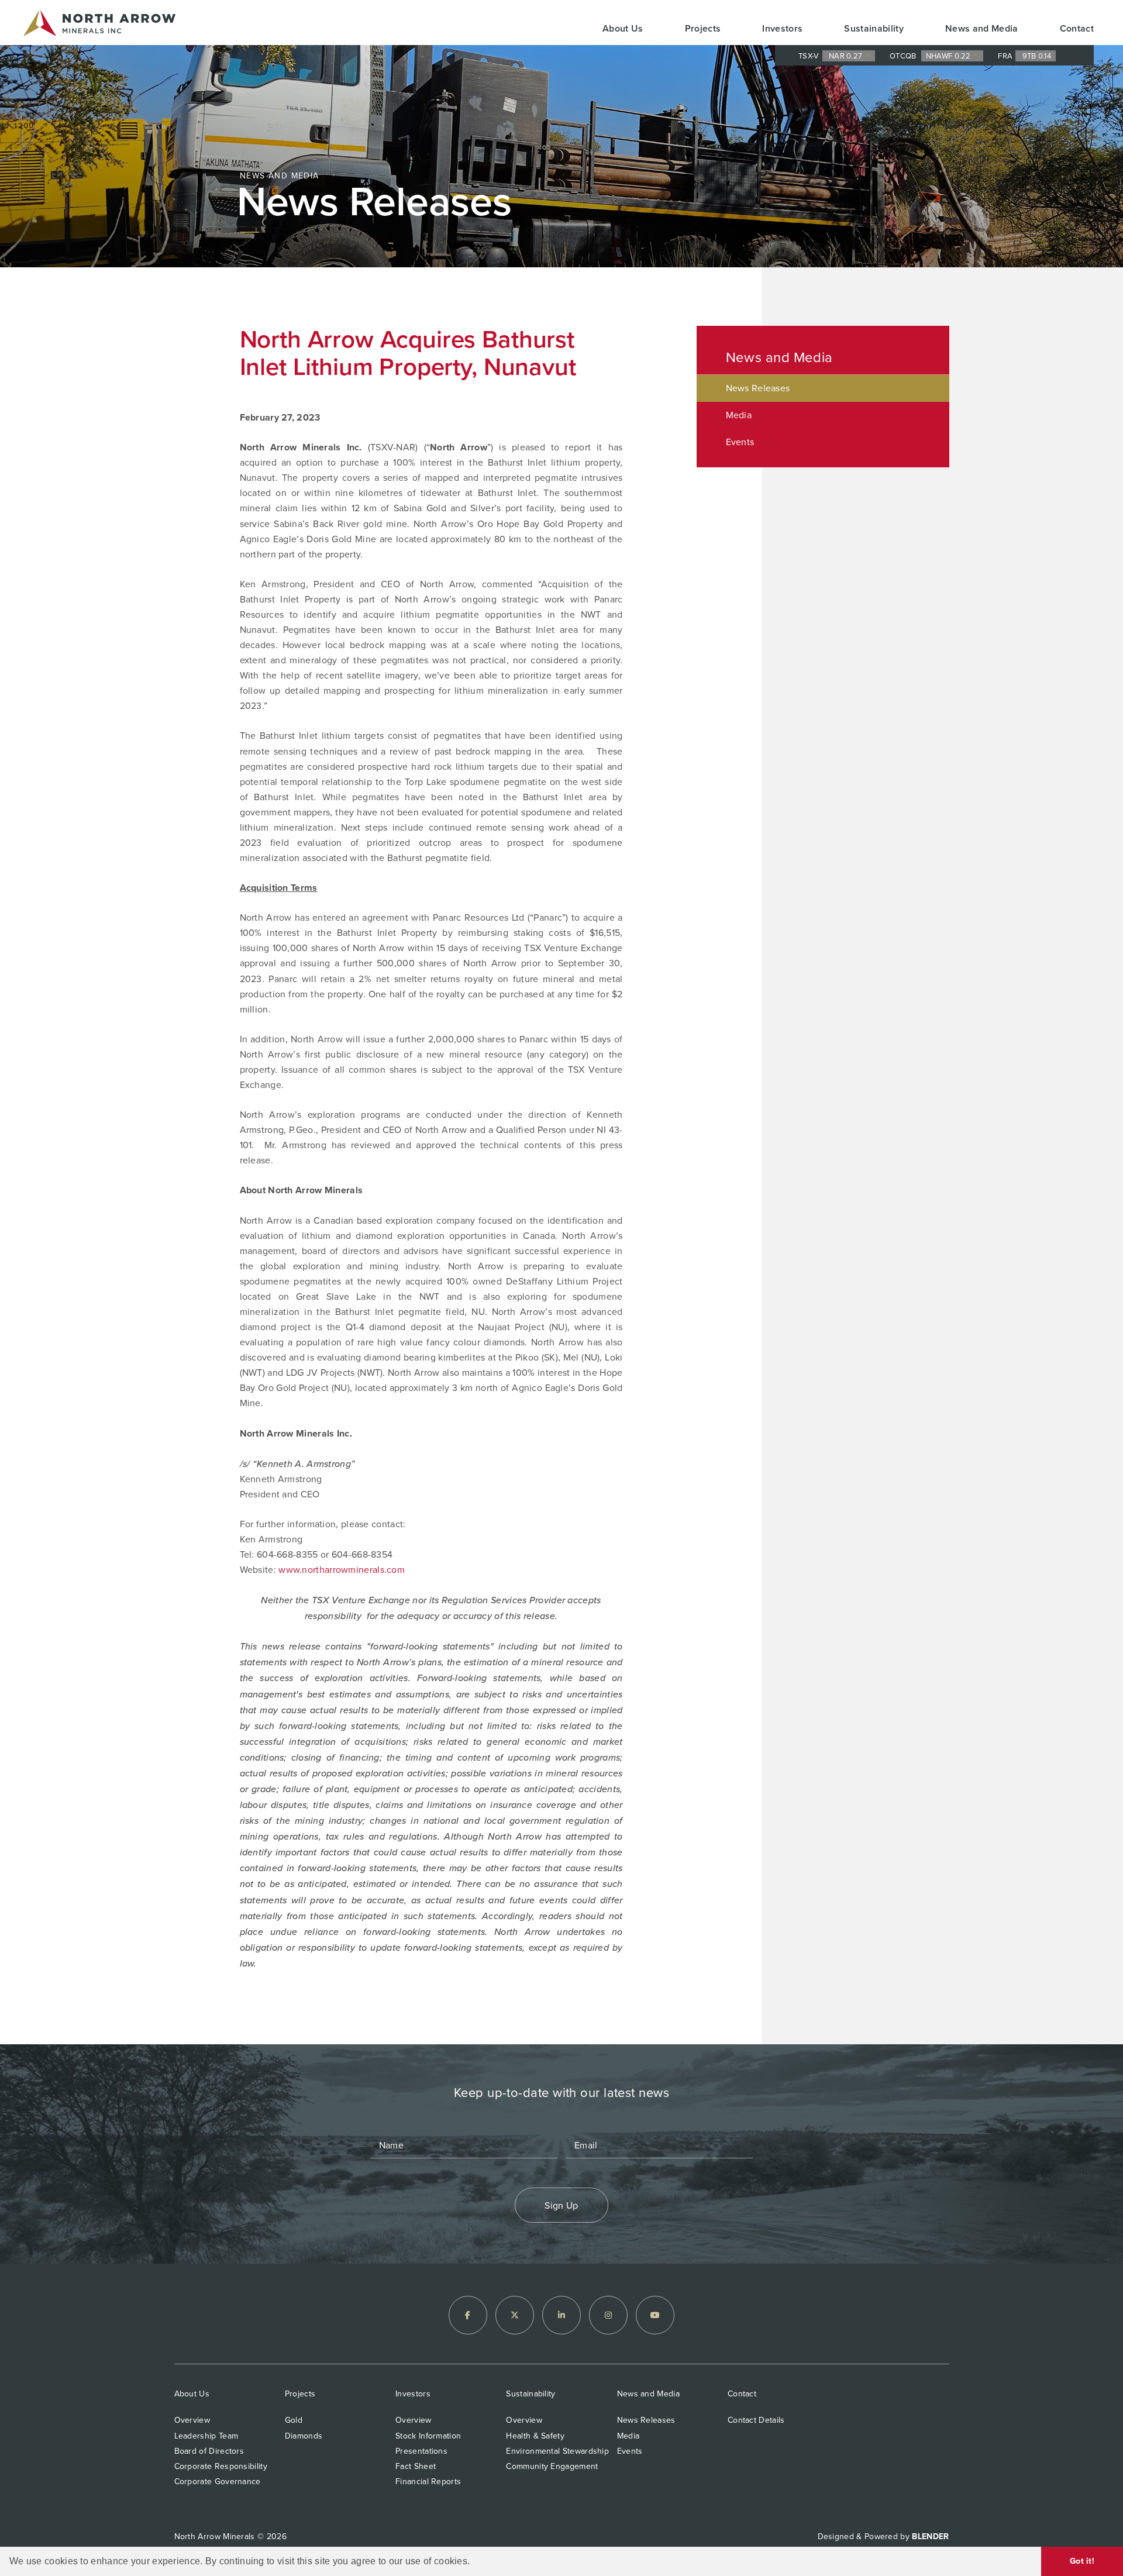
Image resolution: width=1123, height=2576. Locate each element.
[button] (474, 2562)
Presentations (421, 2451)
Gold (294, 2420)
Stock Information (428, 2436)
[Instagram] (608, 2315)
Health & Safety (535, 2436)
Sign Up (561, 2205)
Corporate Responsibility (221, 2466)
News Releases (758, 388)
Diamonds (304, 2436)
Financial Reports (428, 2482)
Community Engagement (552, 2466)
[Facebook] (468, 2315)
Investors (782, 28)
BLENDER (930, 2537)
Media (739, 415)
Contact (1077, 28)
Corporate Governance (218, 2482)
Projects (703, 28)
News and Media (982, 28)
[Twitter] (515, 2315)
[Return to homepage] (99, 25)
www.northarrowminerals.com (342, 1570)
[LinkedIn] (561, 2315)
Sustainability (874, 28)
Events (740, 442)
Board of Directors (209, 2451)
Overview (192, 2420)
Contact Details (756, 2420)
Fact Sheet (416, 2466)
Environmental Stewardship (557, 2451)
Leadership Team (206, 2436)
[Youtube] (655, 2315)
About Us (623, 28)
